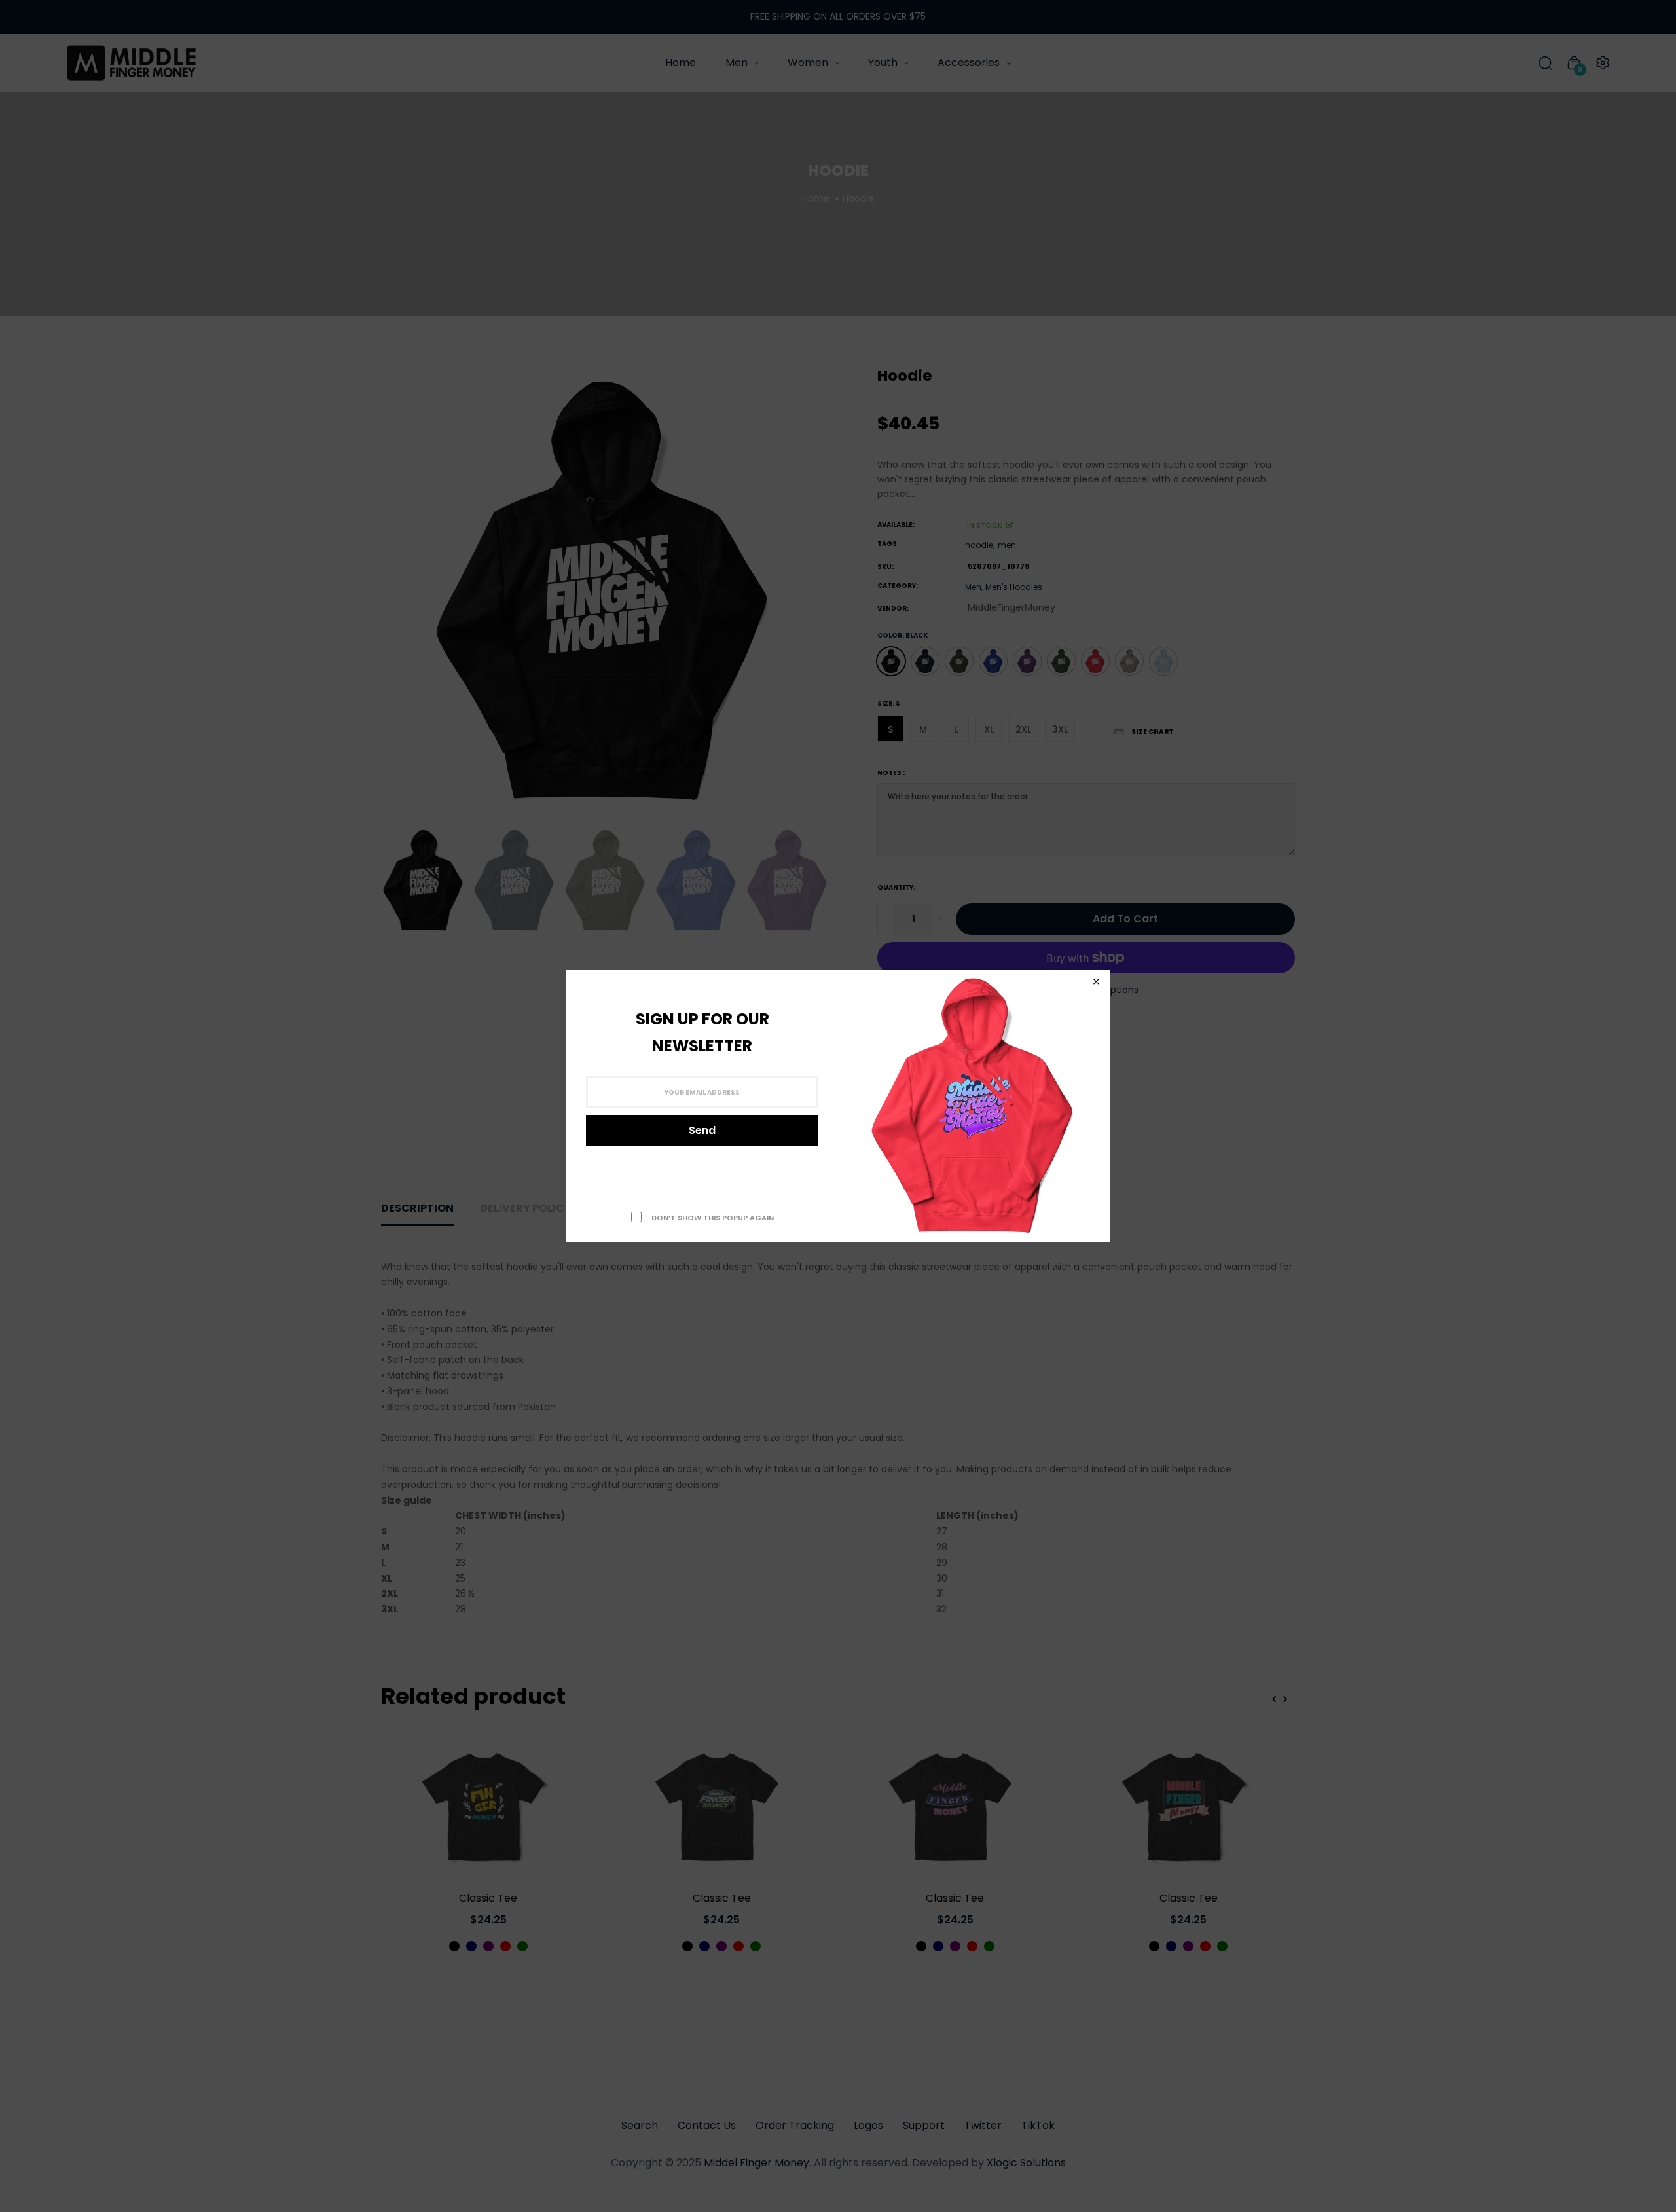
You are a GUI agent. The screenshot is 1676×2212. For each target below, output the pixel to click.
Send (702, 1130)
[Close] (1096, 982)
